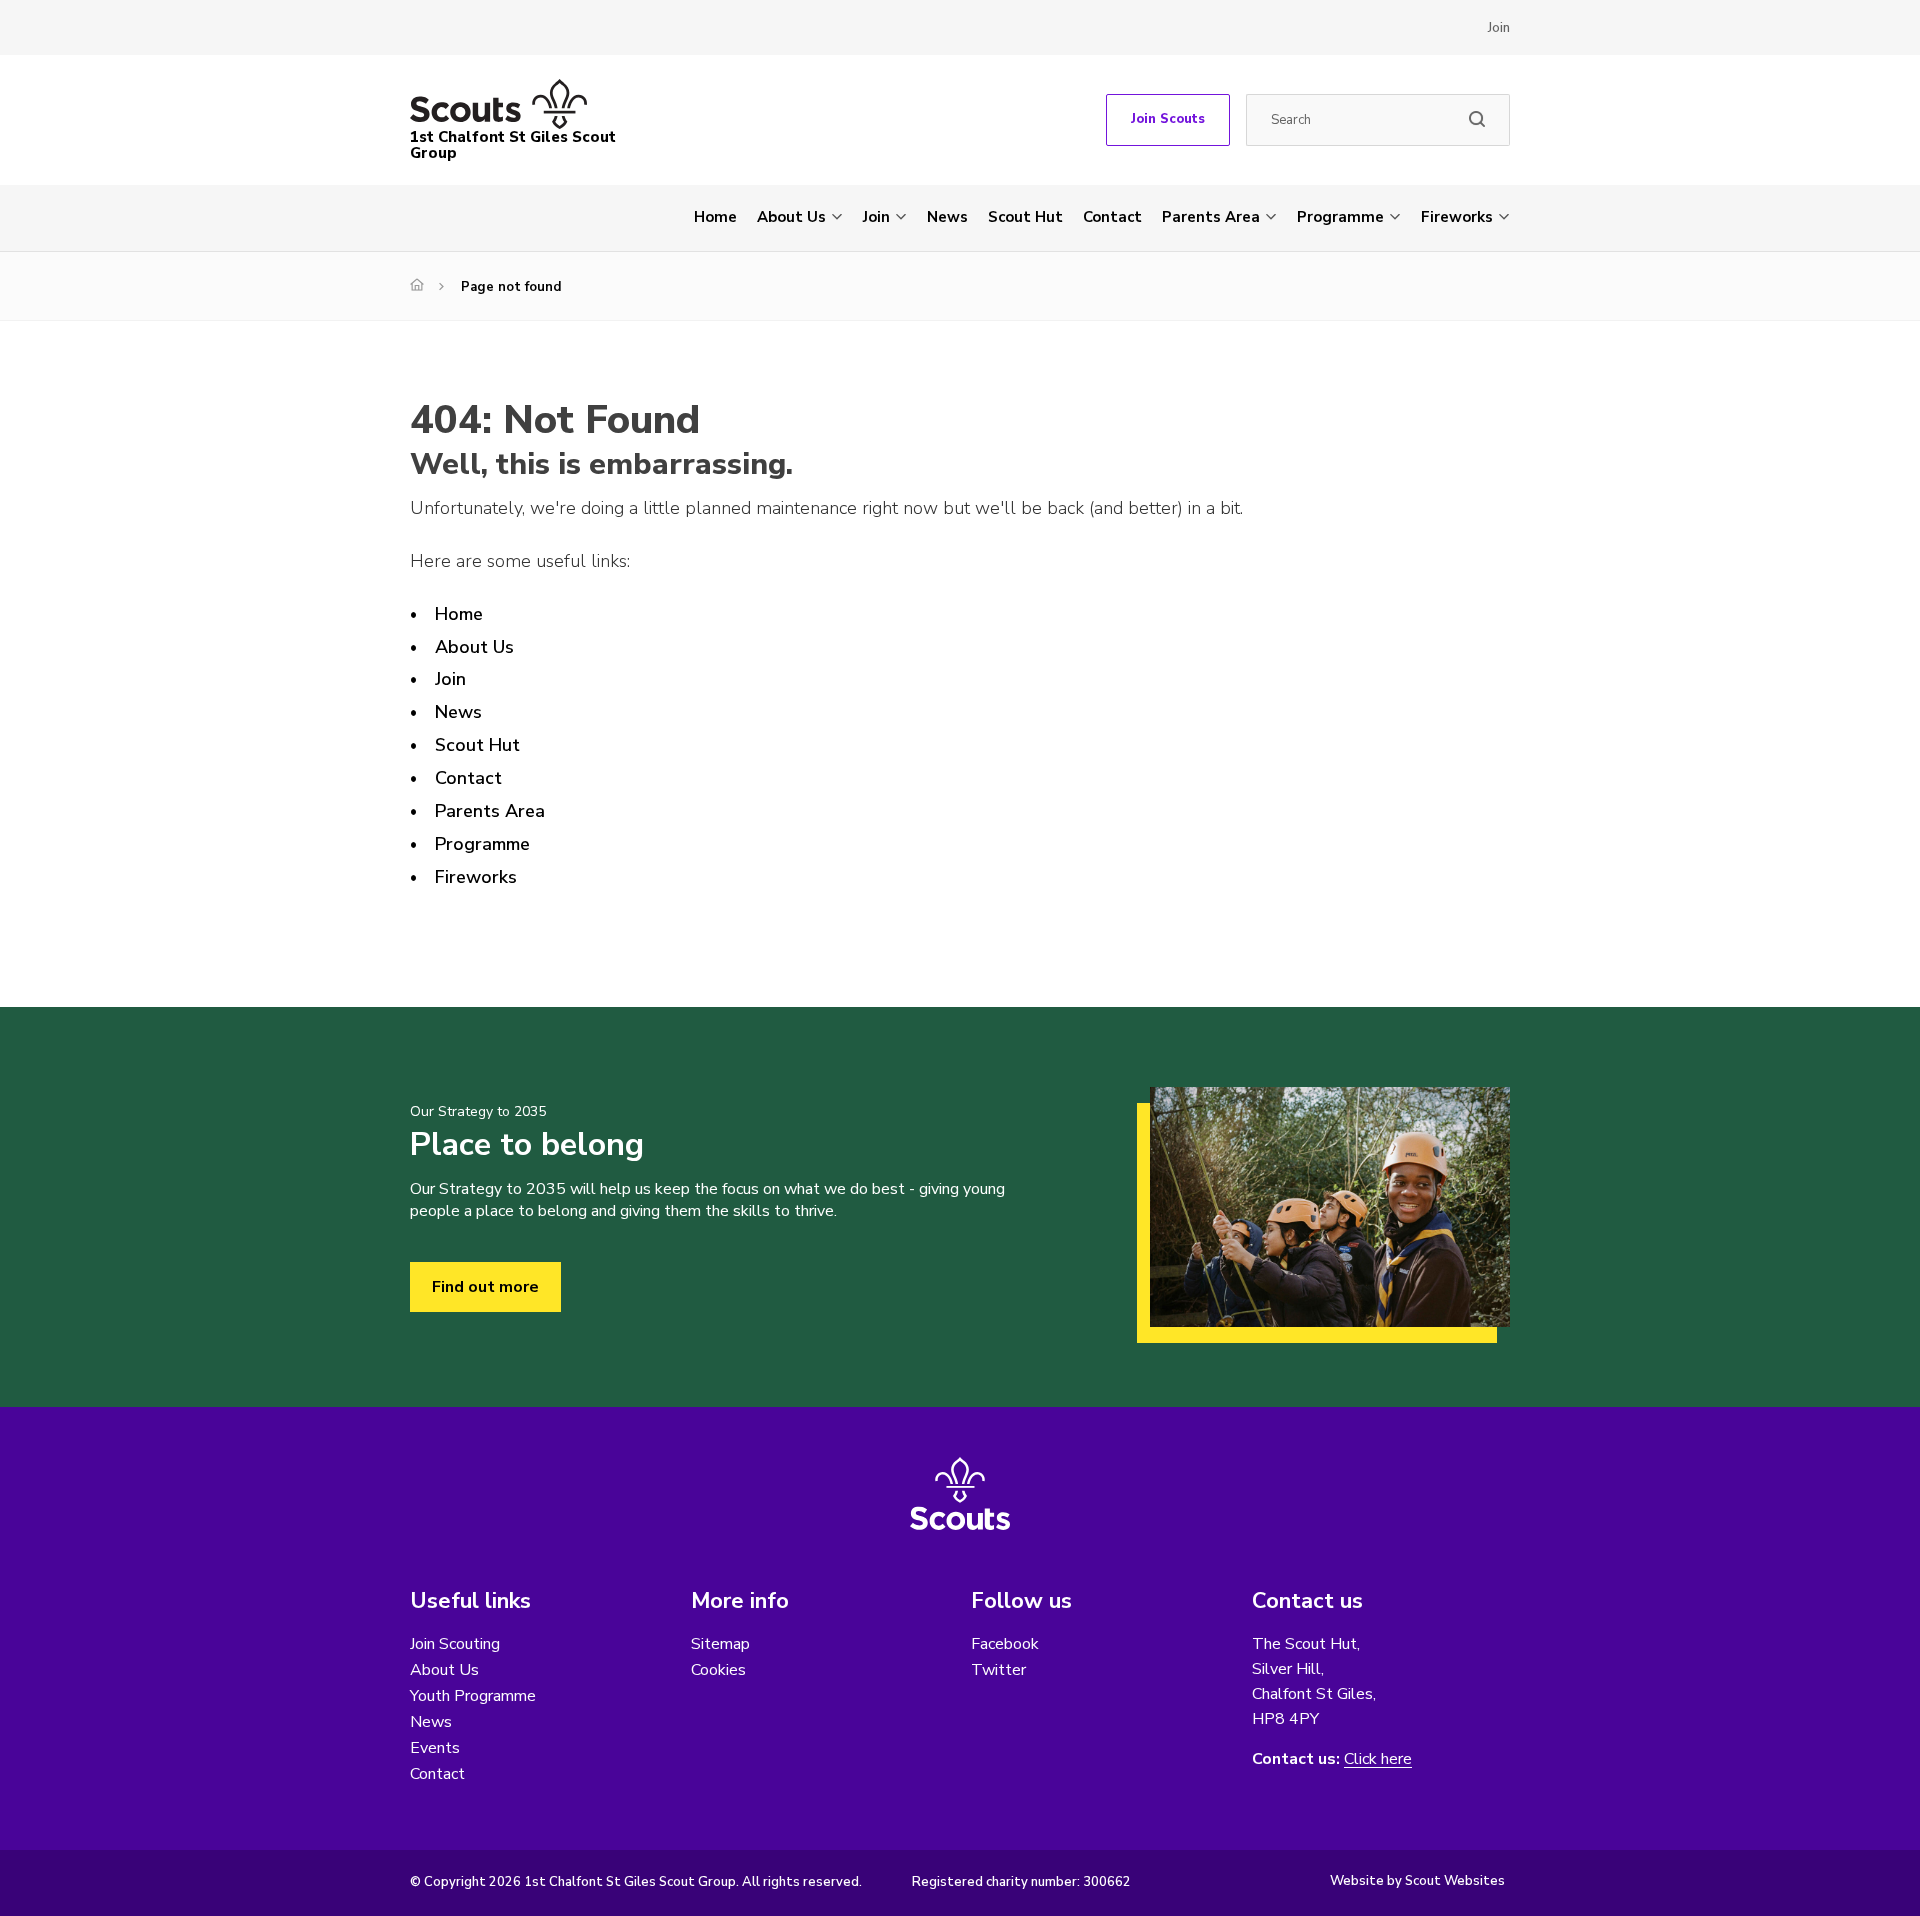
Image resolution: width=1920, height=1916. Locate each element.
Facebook (1005, 1644)
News (947, 217)
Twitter (998, 1670)
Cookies (718, 1670)
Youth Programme (473, 1696)
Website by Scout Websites (1417, 1881)
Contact (1112, 217)
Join (1499, 28)
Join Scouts (1168, 119)
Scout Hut (1025, 217)
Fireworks (1457, 217)
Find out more (485, 1287)
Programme (1340, 217)
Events (435, 1748)
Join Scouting (455, 1644)
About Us (791, 217)
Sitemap (720, 1644)
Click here (1378, 1759)
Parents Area (1211, 217)
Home (715, 217)
